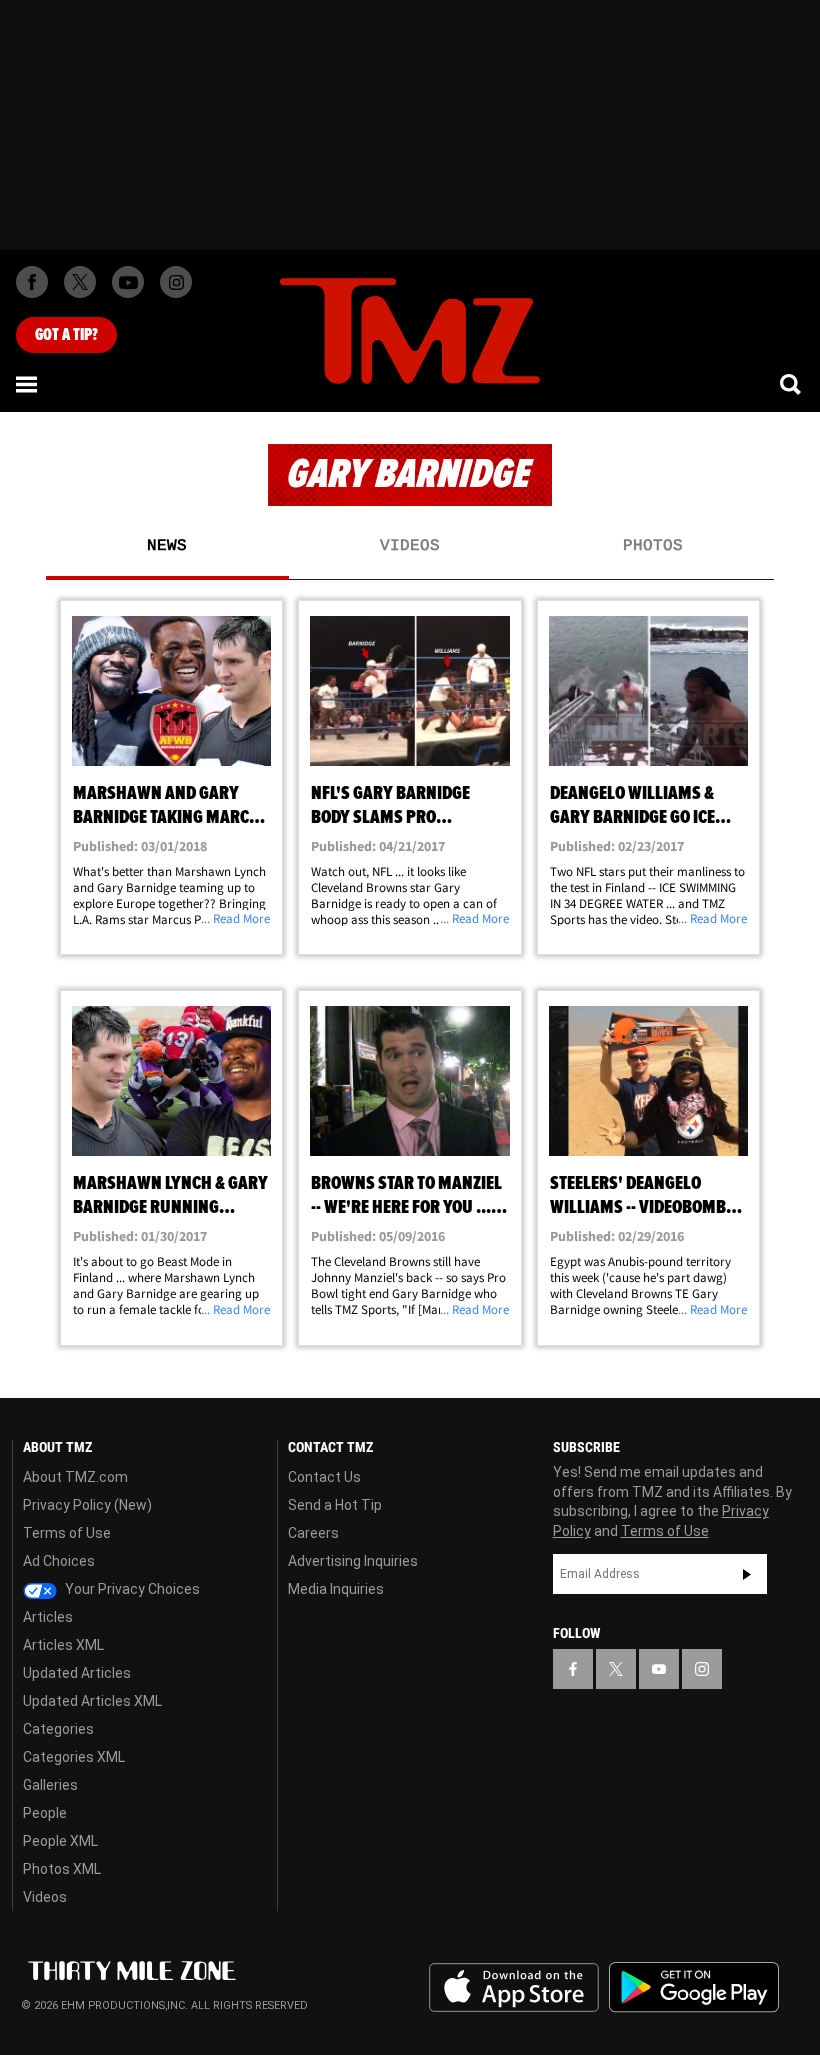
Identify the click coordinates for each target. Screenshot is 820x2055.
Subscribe (747, 1574)
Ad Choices (59, 1561)
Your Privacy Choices (131, 1589)
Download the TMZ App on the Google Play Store (694, 1987)
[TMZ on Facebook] (32, 282)
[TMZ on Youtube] (128, 282)
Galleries (50, 1785)
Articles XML (63, 1645)
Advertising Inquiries (353, 1561)
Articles (48, 1617)
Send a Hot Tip (335, 1505)
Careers (313, 1533)
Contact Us (324, 1477)
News (167, 546)
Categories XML (74, 1757)
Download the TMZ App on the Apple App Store (514, 1988)
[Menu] (28, 384)
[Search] (792, 384)
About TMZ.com (75, 1477)
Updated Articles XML (92, 1701)
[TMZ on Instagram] (176, 282)
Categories (58, 1729)
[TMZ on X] (80, 282)
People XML (60, 1841)
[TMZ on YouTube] (659, 1669)
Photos (653, 546)
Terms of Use (67, 1533)
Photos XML (62, 1869)
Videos (410, 546)
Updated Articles (77, 1673)
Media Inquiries (336, 1589)
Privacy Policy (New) (87, 1505)
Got (66, 335)
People (45, 1813)
